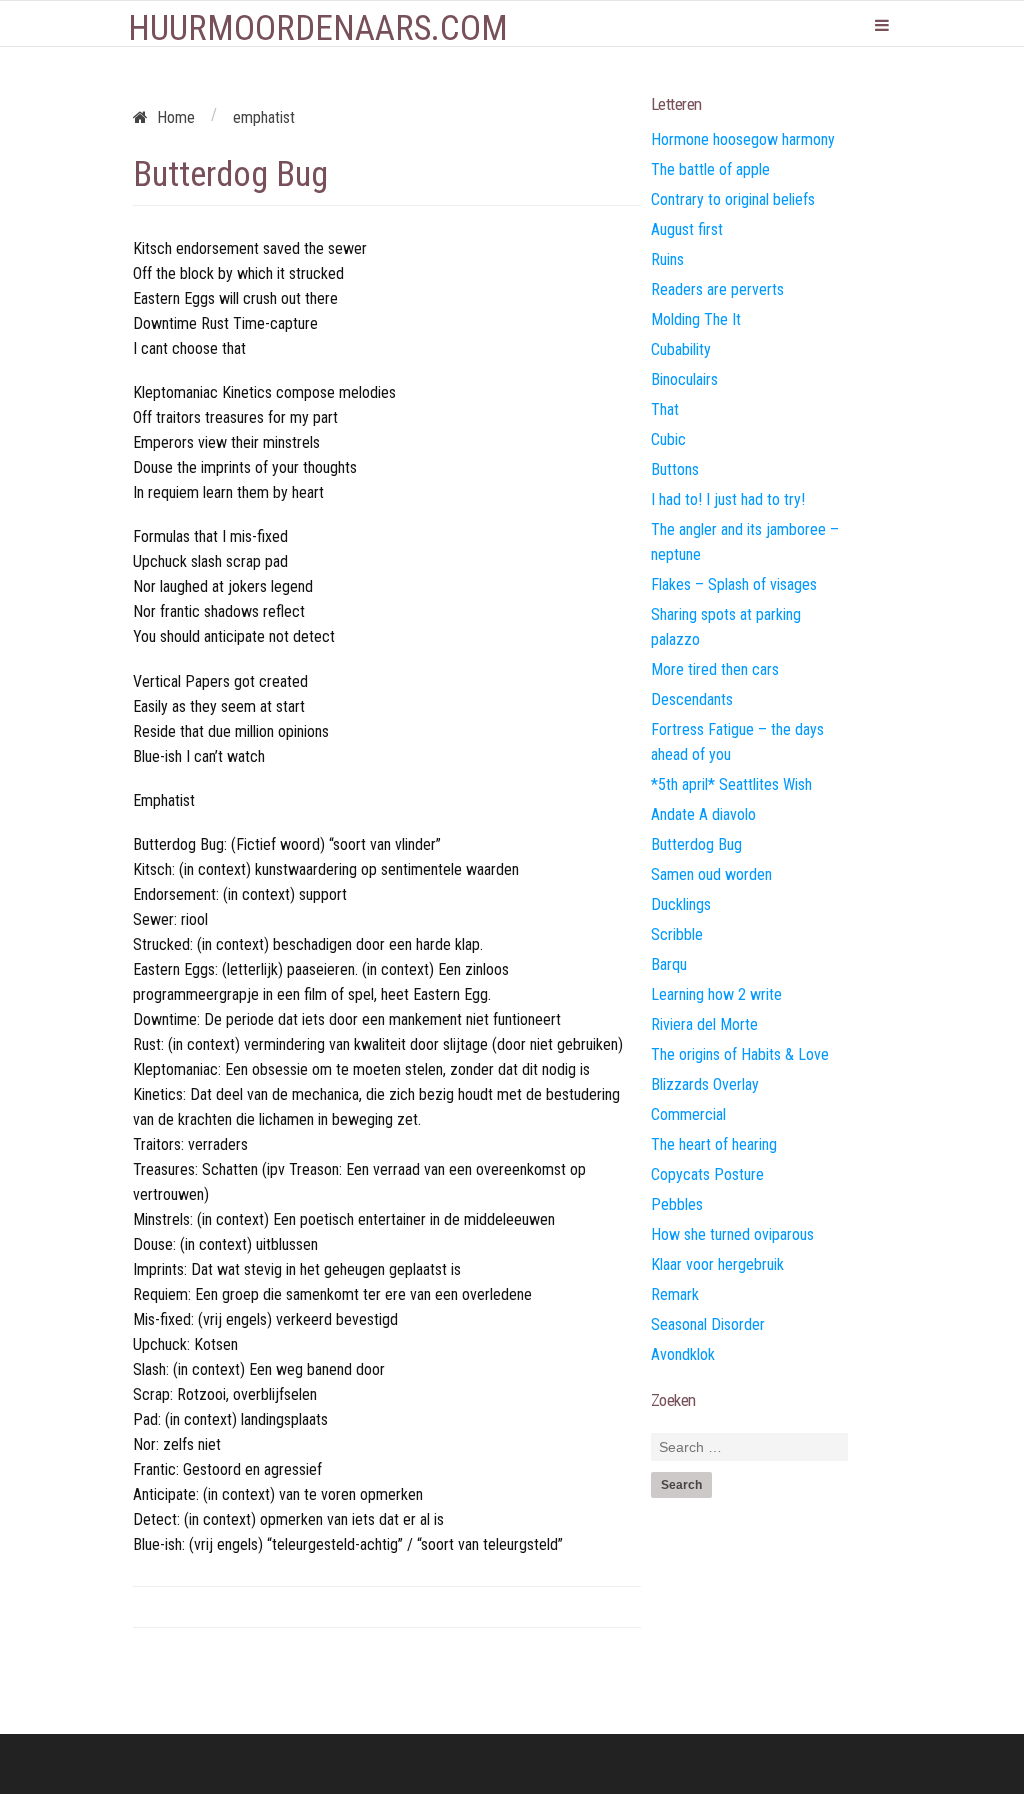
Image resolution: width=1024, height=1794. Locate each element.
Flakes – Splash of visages (734, 584)
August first (687, 229)
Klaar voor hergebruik (717, 1264)
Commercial (688, 1114)
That (665, 409)
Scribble (677, 934)
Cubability (681, 349)
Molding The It (696, 319)
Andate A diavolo (703, 814)
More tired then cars (715, 669)
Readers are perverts (717, 289)
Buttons (675, 469)
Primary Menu (882, 25)
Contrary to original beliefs (733, 199)
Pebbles (677, 1204)
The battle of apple (710, 169)
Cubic (668, 439)
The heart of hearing (714, 1144)
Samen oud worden (711, 874)
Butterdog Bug (696, 844)
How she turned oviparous (732, 1234)
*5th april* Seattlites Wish (731, 784)
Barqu (669, 964)
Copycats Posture (707, 1174)
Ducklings (681, 904)
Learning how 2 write (716, 994)
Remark (675, 1294)
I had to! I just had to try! (728, 499)
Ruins (667, 259)
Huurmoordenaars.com (318, 28)
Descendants (692, 699)
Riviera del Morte (704, 1024)
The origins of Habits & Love (740, 1054)
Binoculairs (684, 379)
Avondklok (683, 1354)
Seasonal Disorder (708, 1324)
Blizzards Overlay (705, 1084)
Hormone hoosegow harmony (743, 139)
